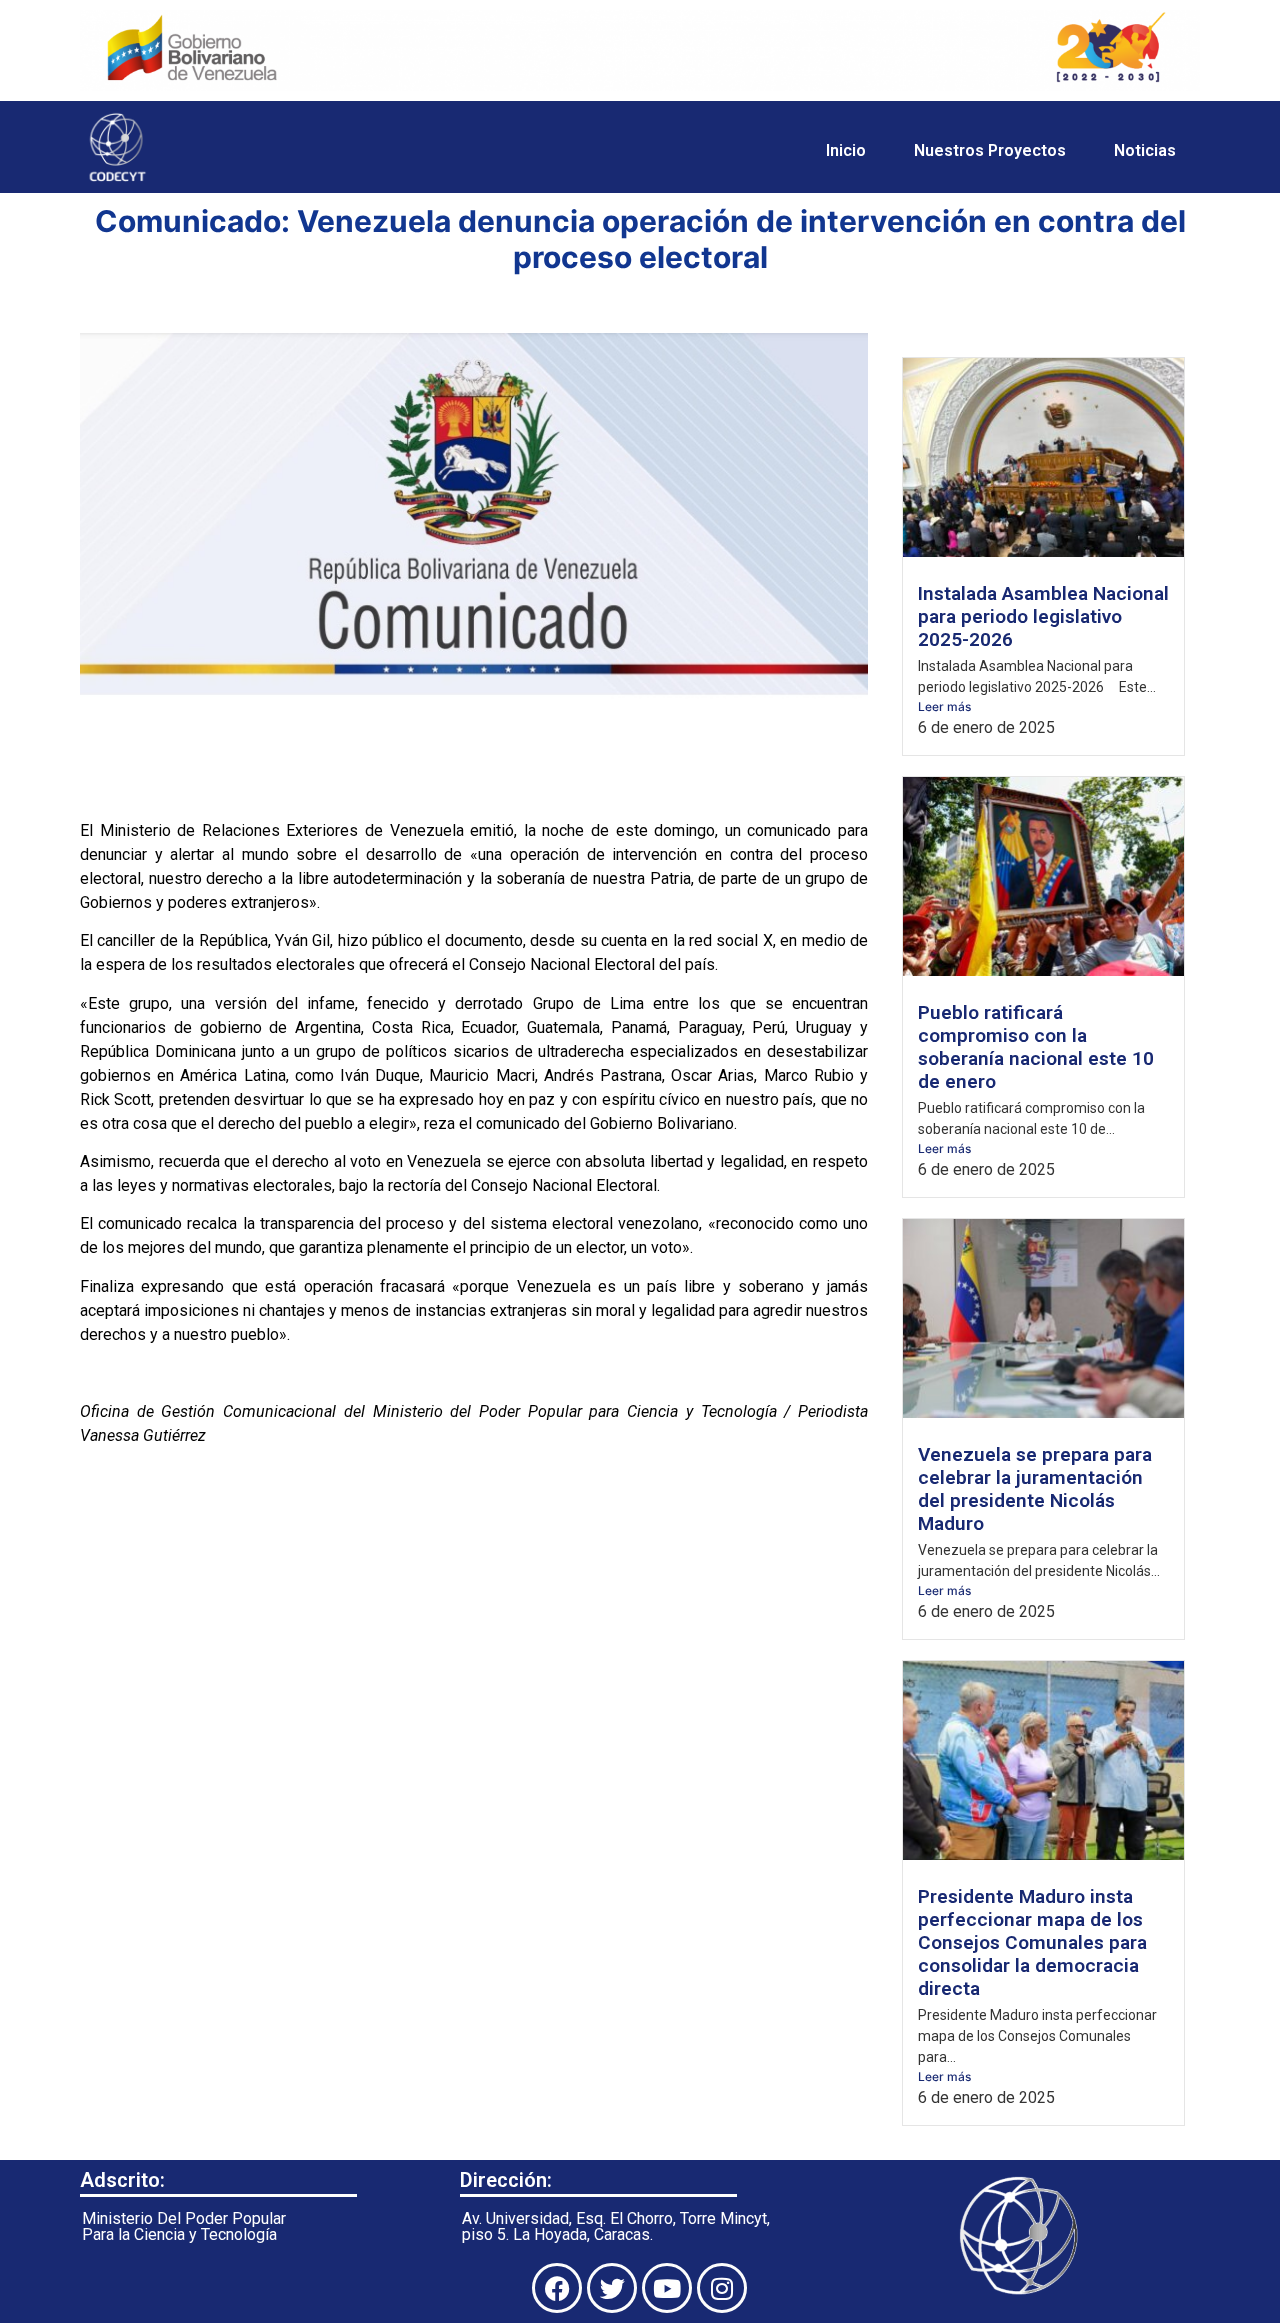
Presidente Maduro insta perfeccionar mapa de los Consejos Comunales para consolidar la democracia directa (1032, 1942)
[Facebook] (557, 2288)
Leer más (944, 706)
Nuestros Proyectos (990, 150)
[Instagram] (722, 2288)
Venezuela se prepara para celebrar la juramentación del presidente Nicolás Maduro (1035, 1489)
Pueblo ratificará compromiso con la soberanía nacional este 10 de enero (1036, 1047)
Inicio (846, 150)
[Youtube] (667, 2288)
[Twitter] (612, 2288)
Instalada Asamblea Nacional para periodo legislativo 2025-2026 (1043, 616)
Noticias (1145, 150)
